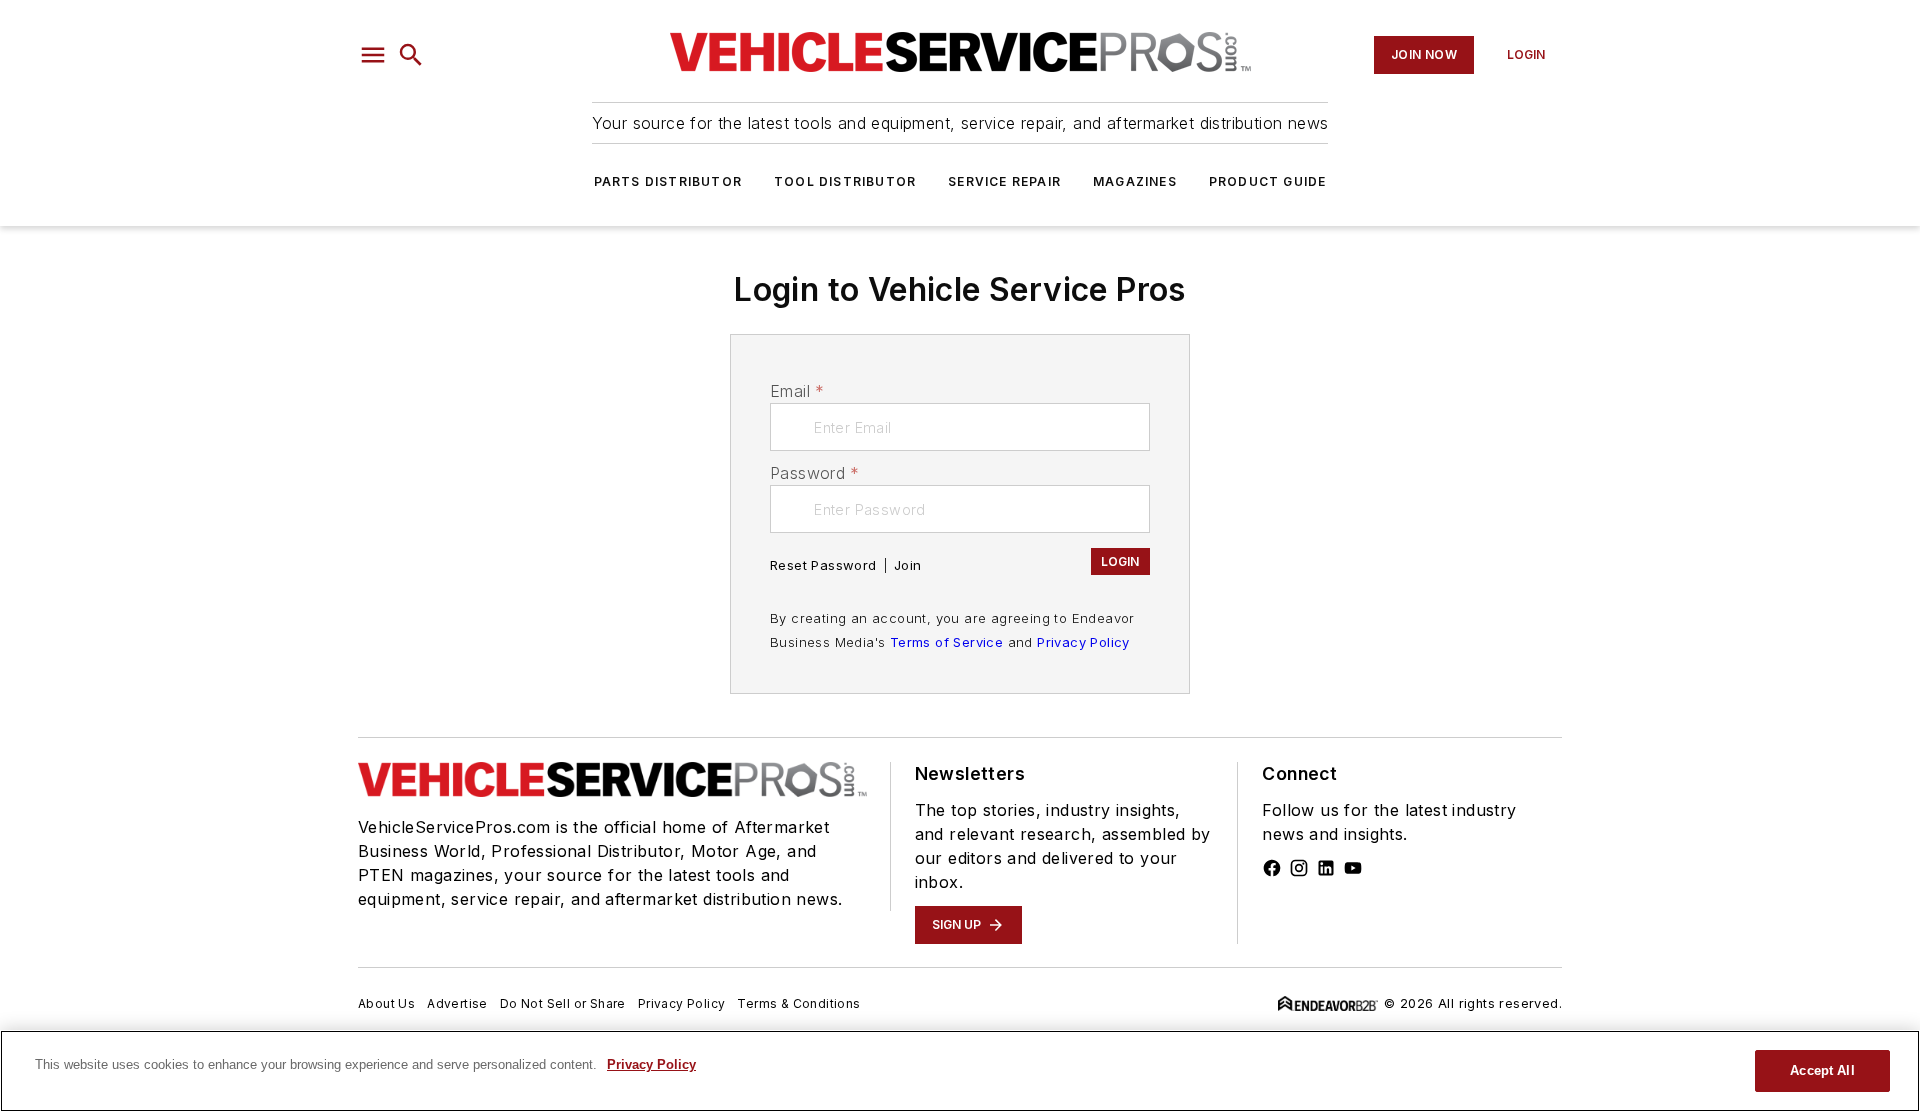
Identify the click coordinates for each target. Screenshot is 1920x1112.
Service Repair (1004, 181)
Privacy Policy (1083, 642)
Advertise (457, 1003)
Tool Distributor (845, 181)
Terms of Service (946, 642)
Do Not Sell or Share (563, 1003)
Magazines (1135, 181)
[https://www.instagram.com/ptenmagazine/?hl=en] (1299, 868)
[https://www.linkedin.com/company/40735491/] (1326, 868)
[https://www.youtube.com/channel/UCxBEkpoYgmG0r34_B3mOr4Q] (1353, 868)
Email (797, 391)
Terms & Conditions (798, 1003)
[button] (373, 55)
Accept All (1822, 1070)
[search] (411, 55)
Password (815, 473)
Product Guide (1268, 181)
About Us (386, 1003)
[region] (960, 1071)
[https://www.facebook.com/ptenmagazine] (1272, 868)
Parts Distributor (668, 181)
